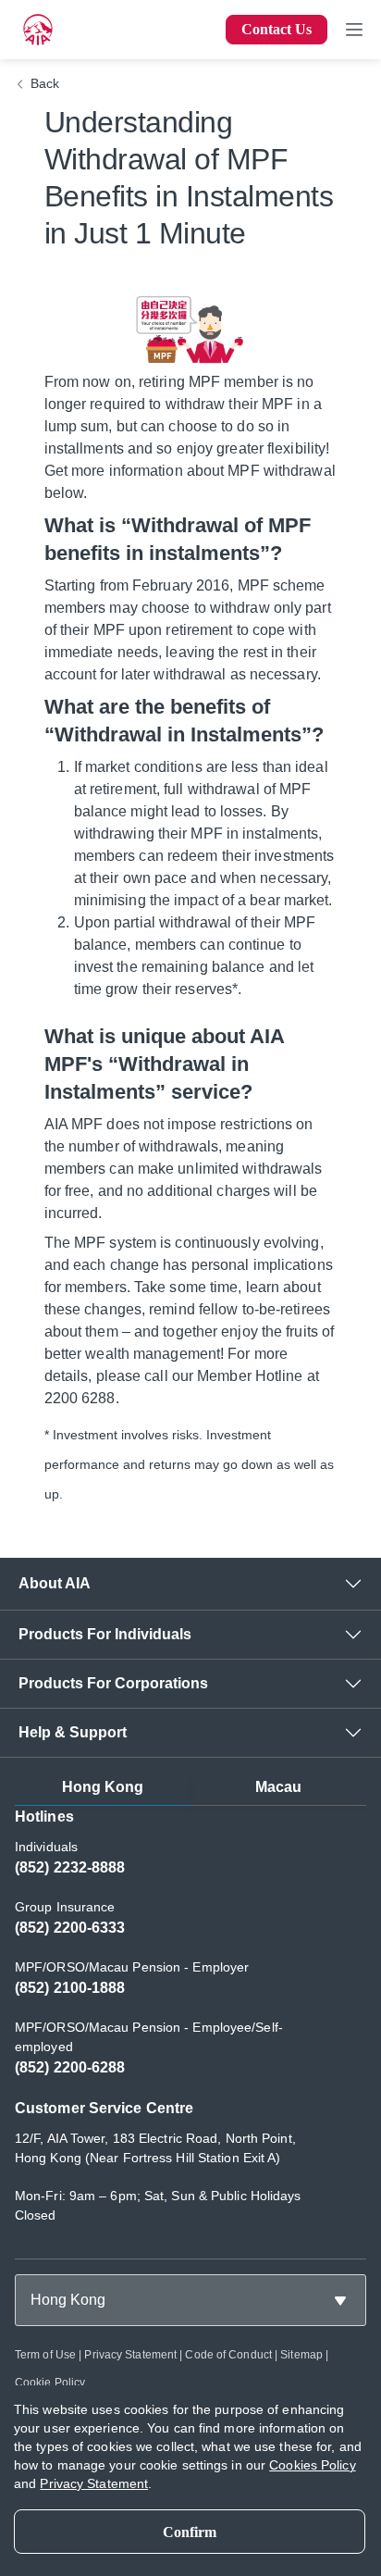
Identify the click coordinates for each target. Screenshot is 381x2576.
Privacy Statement (130, 2355)
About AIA (55, 1583)
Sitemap (301, 2355)
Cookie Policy (50, 2383)
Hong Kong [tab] (103, 1787)
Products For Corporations (113, 1683)
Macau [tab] (279, 1787)
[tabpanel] (190, 2025)
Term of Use (45, 2355)
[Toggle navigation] (354, 30)
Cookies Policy (312, 2465)
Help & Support (73, 1732)
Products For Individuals (105, 1634)
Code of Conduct (228, 2355)
